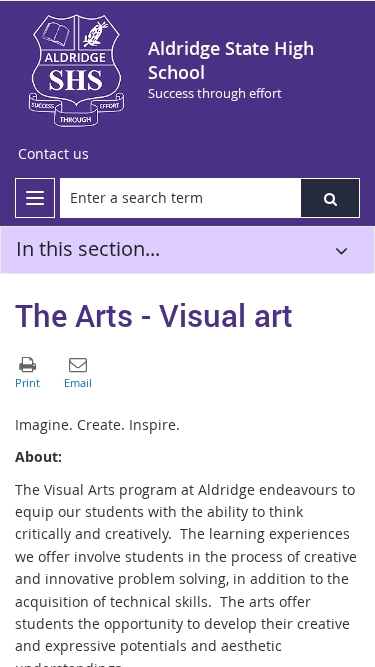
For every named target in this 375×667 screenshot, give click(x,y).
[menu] (35, 198)
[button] (330, 198)
